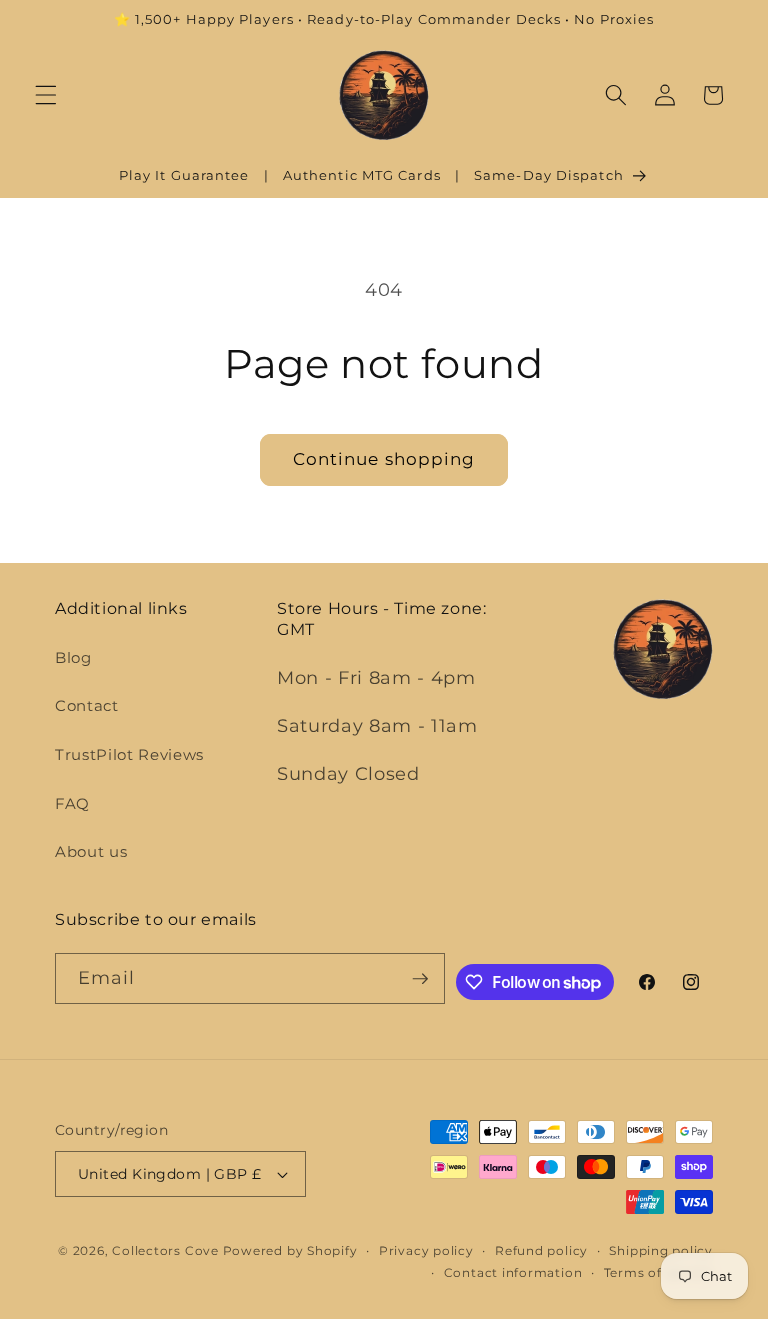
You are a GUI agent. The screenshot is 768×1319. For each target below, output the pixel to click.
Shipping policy (661, 1250)
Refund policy (541, 1250)
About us (91, 851)
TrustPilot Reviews (129, 754)
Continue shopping (384, 459)
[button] (46, 95)
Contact (87, 705)
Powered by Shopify (290, 1250)
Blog (73, 657)
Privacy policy (426, 1250)
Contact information (513, 1272)
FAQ (72, 803)
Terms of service (658, 1272)
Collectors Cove (165, 1250)
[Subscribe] (420, 979)
